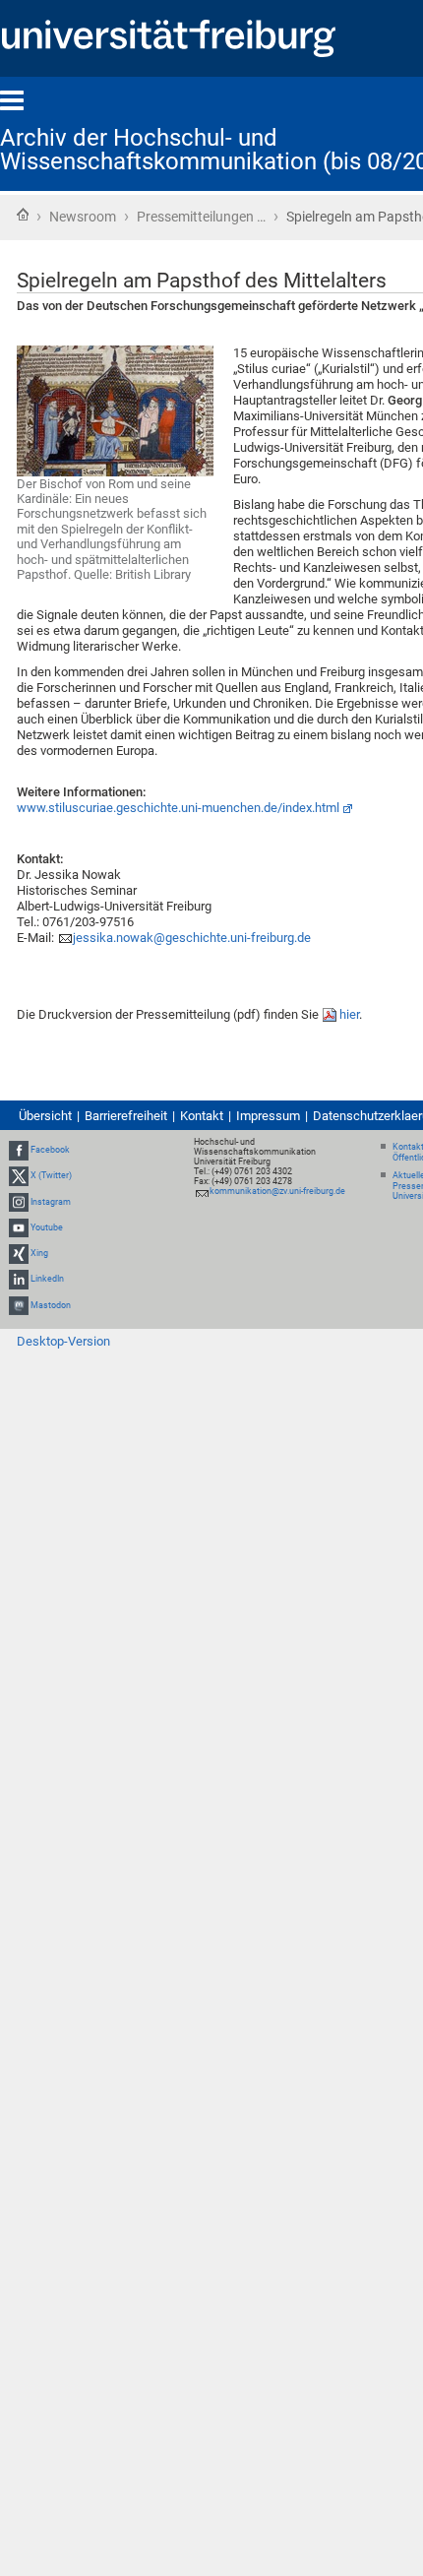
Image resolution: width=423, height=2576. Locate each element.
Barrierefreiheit (126, 1116)
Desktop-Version (63, 1341)
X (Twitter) (51, 1176)
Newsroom (83, 217)
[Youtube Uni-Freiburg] (19, 1227)
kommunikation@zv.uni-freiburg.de (277, 1191)
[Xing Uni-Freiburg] (19, 1253)
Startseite (23, 215)
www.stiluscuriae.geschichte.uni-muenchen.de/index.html (178, 808)
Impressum (268, 1116)
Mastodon (51, 1305)
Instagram (51, 1202)
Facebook (50, 1150)
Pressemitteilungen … (201, 217)
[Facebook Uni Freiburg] (19, 1150)
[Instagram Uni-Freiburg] (19, 1202)
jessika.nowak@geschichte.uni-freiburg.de (192, 938)
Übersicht (45, 1116)
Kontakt (202, 1116)
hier (349, 1014)
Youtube (47, 1227)
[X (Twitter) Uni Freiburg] (19, 1176)
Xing (39, 1253)
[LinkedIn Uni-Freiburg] (19, 1279)
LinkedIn (47, 1279)
